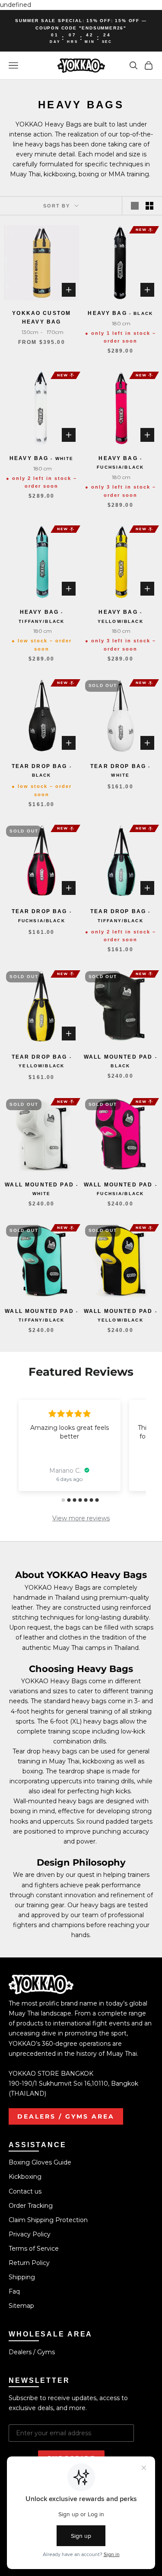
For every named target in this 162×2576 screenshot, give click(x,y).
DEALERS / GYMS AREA (66, 2116)
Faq (14, 2291)
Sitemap (21, 2306)
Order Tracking (31, 2206)
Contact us (25, 2191)
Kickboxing (25, 2177)
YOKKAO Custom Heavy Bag (41, 318)
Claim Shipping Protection (48, 2220)
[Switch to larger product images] (135, 206)
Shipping (22, 2277)
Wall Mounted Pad (121, 1061)
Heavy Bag (120, 313)
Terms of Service (34, 2249)
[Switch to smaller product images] (149, 206)
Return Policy (29, 2263)
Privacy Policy (30, 2234)
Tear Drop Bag (42, 770)
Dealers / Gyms (32, 2352)
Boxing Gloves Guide (40, 2162)
